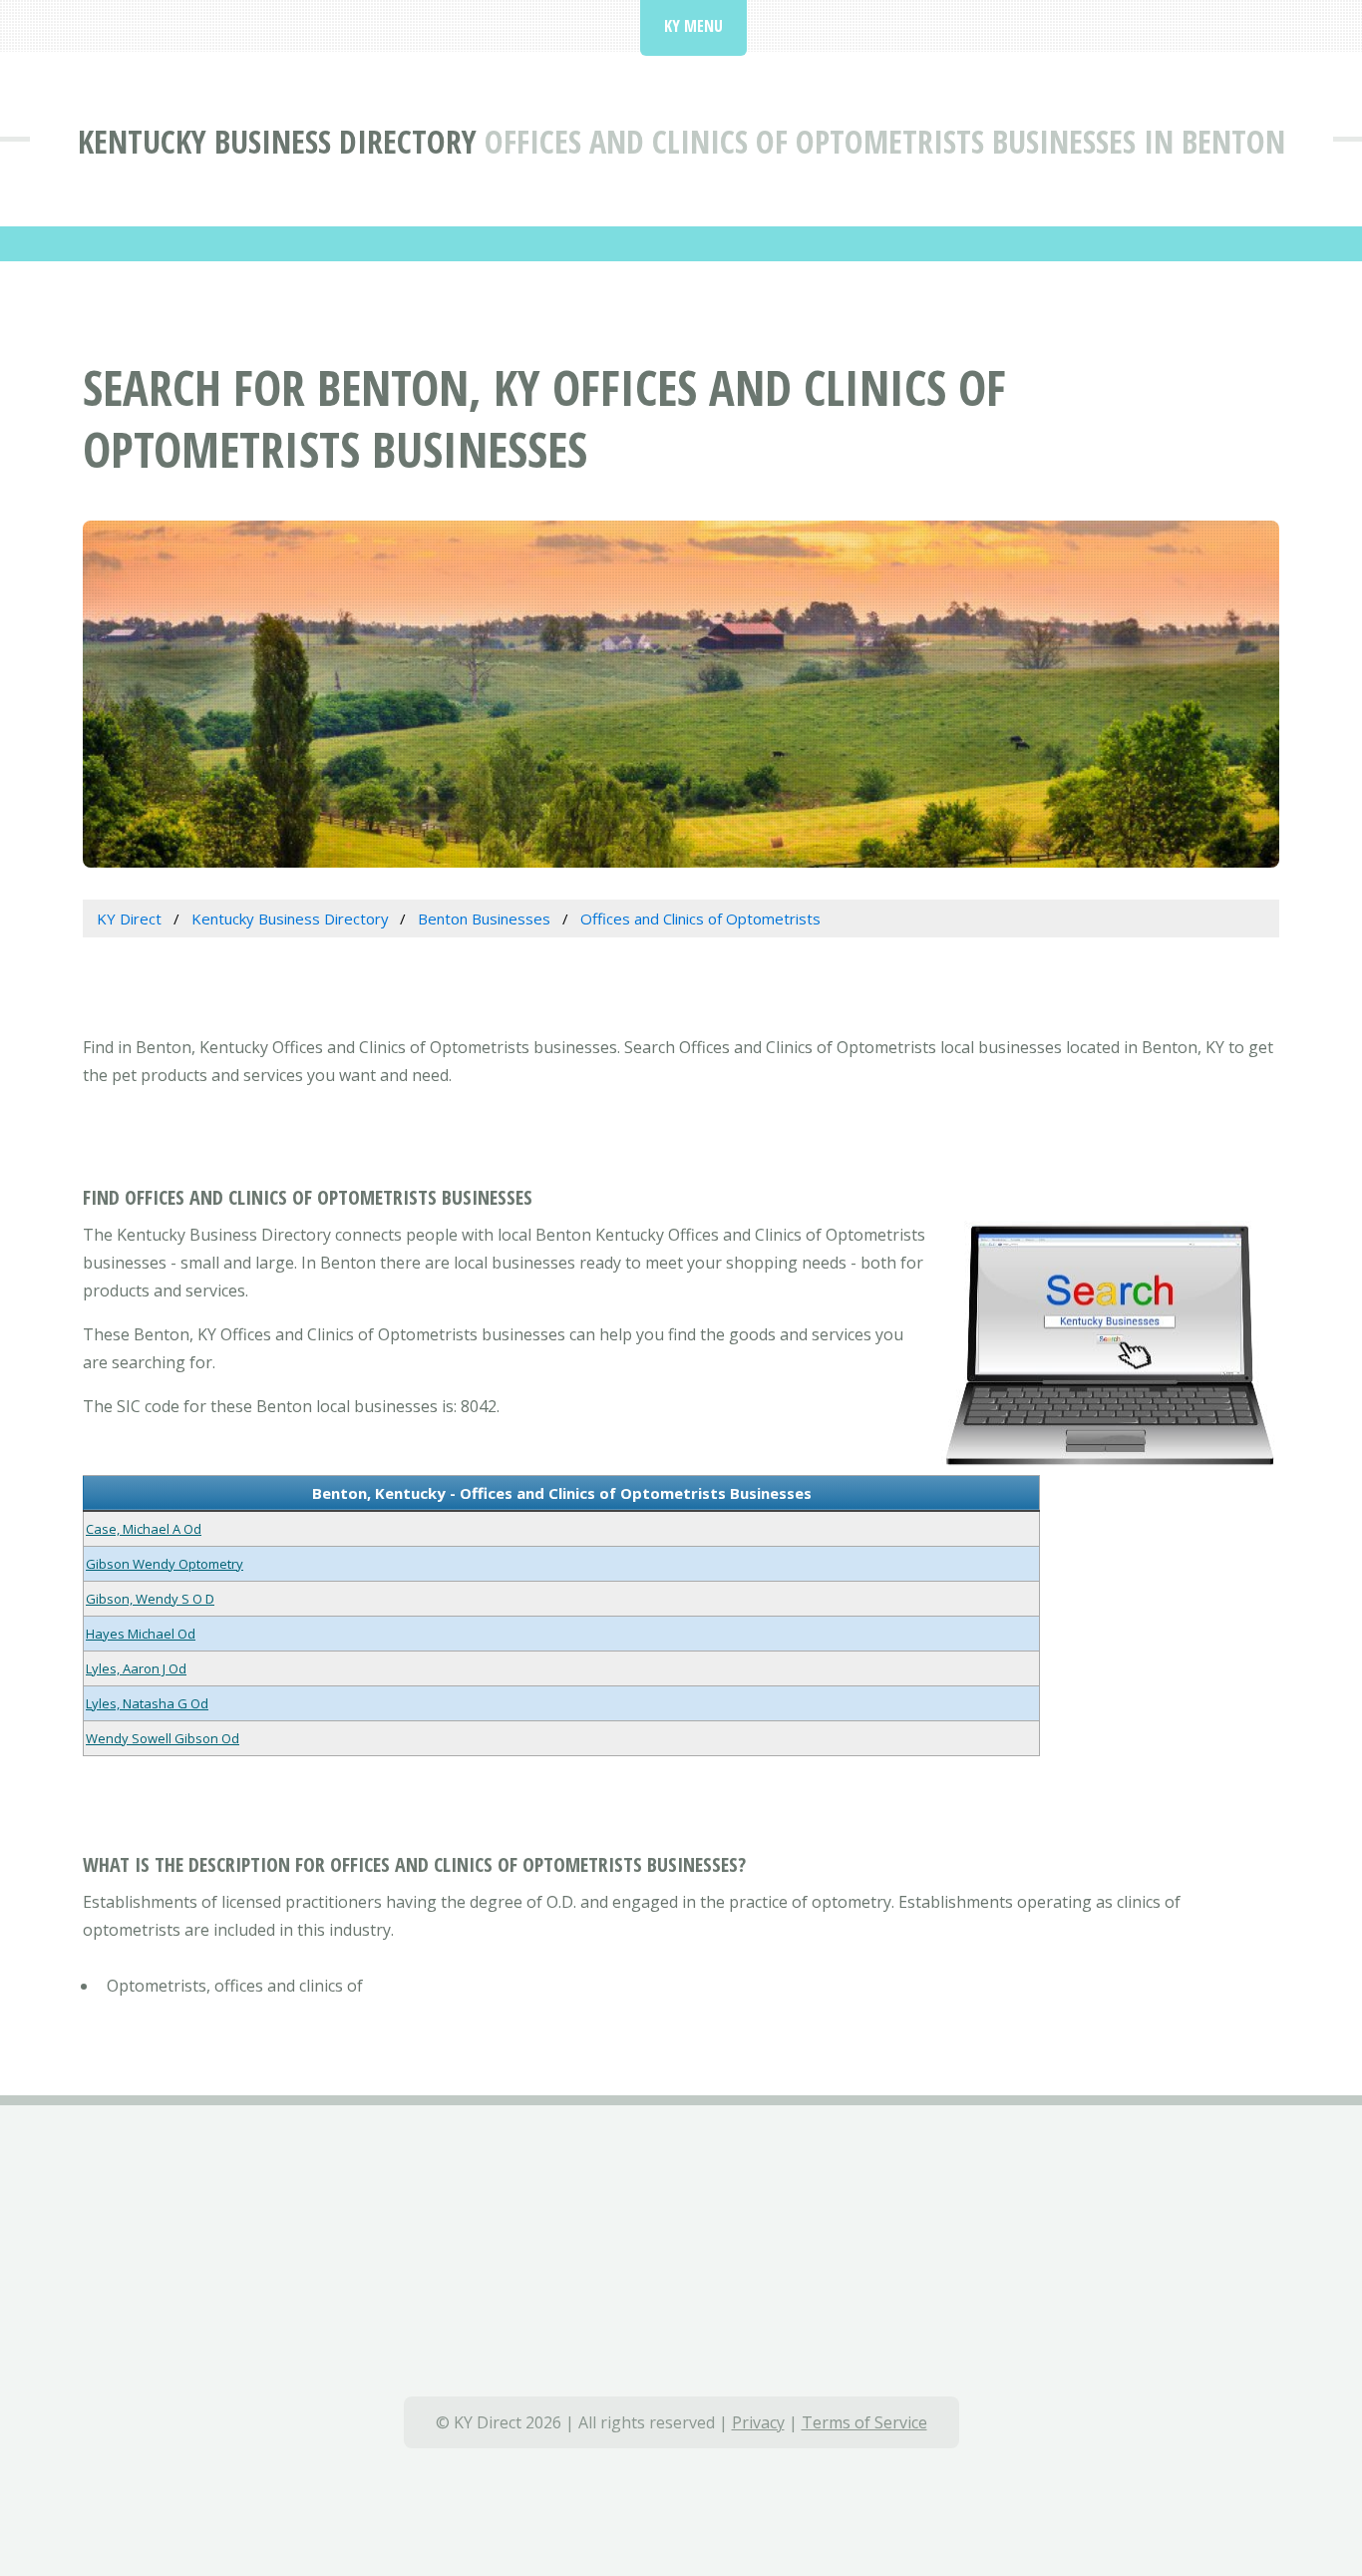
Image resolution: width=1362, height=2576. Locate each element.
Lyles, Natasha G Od (147, 1703)
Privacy (758, 2422)
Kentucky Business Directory (277, 141)
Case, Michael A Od (144, 1529)
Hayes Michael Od (141, 1634)
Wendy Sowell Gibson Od (163, 1738)
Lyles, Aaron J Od (136, 1668)
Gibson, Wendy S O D (150, 1599)
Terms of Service (864, 2422)
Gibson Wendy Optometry (165, 1564)
